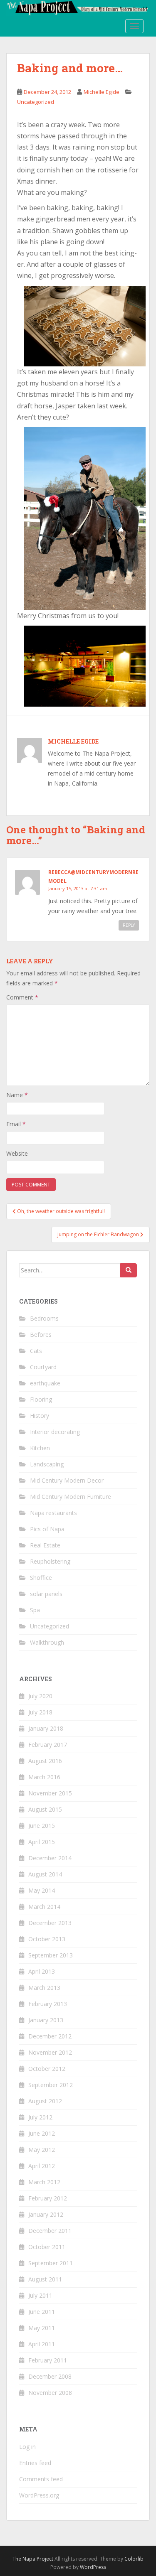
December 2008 (50, 2376)
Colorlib (134, 2559)
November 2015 (50, 1793)
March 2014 (44, 1907)
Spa (35, 1610)
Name (17, 1095)
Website (17, 1153)
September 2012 (51, 2085)
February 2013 (48, 2004)
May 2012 (42, 2150)
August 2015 (45, 1809)
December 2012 (50, 2036)
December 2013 (50, 1923)
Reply (129, 925)
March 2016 (44, 1777)
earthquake (45, 1383)
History (40, 1416)
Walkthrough (47, 1642)
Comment (22, 997)
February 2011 (48, 2360)
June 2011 (42, 2312)
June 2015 (42, 1826)
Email (16, 1124)
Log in (27, 2447)
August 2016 (45, 1761)
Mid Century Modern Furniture (71, 1497)
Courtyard (43, 1367)
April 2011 (42, 2344)
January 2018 (46, 1728)
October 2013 (47, 1939)
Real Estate (45, 1545)
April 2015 (42, 1842)
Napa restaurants (53, 1513)
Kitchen (40, 1448)
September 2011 (51, 2263)
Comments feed (41, 2479)
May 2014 (42, 1890)
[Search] (129, 1270)
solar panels (46, 1594)
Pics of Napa (47, 1529)
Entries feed (35, 2463)
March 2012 (44, 2182)
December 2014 (50, 1858)
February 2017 (48, 1745)
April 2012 (42, 2166)
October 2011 (47, 2247)
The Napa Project (33, 2559)
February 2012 (48, 2198)
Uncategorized (36, 102)
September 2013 (51, 1955)
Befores (41, 1335)
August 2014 (45, 1874)
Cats (36, 1351)
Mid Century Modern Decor (67, 1480)
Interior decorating (55, 1432)
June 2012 (42, 2133)
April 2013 (42, 1971)
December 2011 (50, 2231)
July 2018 (40, 1712)
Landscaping (47, 1464)
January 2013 (46, 2020)
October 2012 (47, 2069)
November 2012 (50, 2052)
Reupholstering (50, 1561)
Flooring (41, 1399)
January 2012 (46, 2214)
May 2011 (42, 2328)
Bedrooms (44, 1318)
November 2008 (50, 2393)
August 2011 (45, 2279)
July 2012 (40, 2117)
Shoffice (41, 1578)
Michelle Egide (102, 92)
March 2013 (44, 1988)
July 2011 (40, 2295)
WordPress (93, 2567)
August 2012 (45, 2101)
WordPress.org (39, 2495)
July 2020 (40, 1696)
